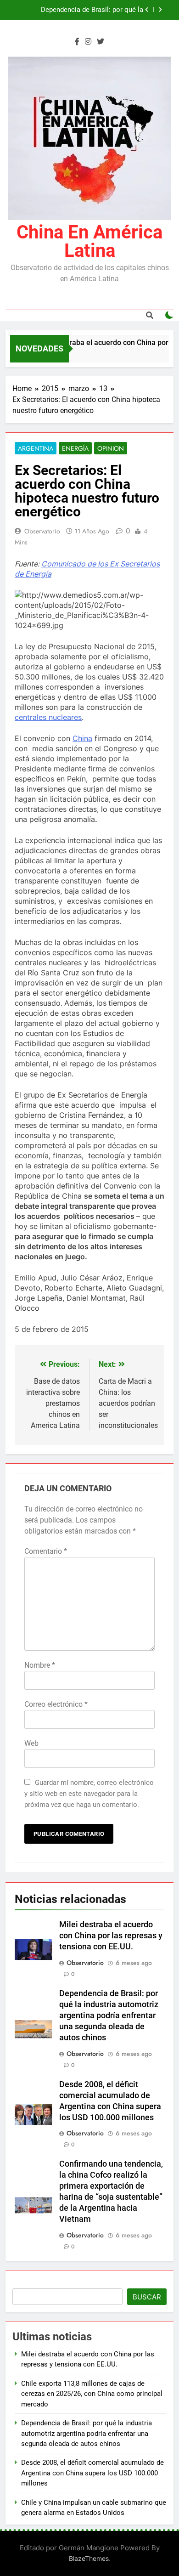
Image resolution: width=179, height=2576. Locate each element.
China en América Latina (89, 241)
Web (31, 1743)
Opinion (111, 448)
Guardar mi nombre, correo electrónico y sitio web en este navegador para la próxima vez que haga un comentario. (89, 1794)
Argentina (36, 448)
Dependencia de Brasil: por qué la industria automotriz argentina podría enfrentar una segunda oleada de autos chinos (84, 10)
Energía (75, 448)
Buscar (147, 2297)
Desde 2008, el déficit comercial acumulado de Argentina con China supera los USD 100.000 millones (92, 2473)
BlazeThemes (89, 2558)
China (82, 738)
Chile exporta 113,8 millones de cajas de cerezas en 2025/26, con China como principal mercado (92, 2394)
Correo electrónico (56, 1704)
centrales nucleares (48, 717)
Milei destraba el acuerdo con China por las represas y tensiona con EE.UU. (111, 1936)
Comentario (46, 1551)
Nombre (40, 1665)
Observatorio (42, 531)
